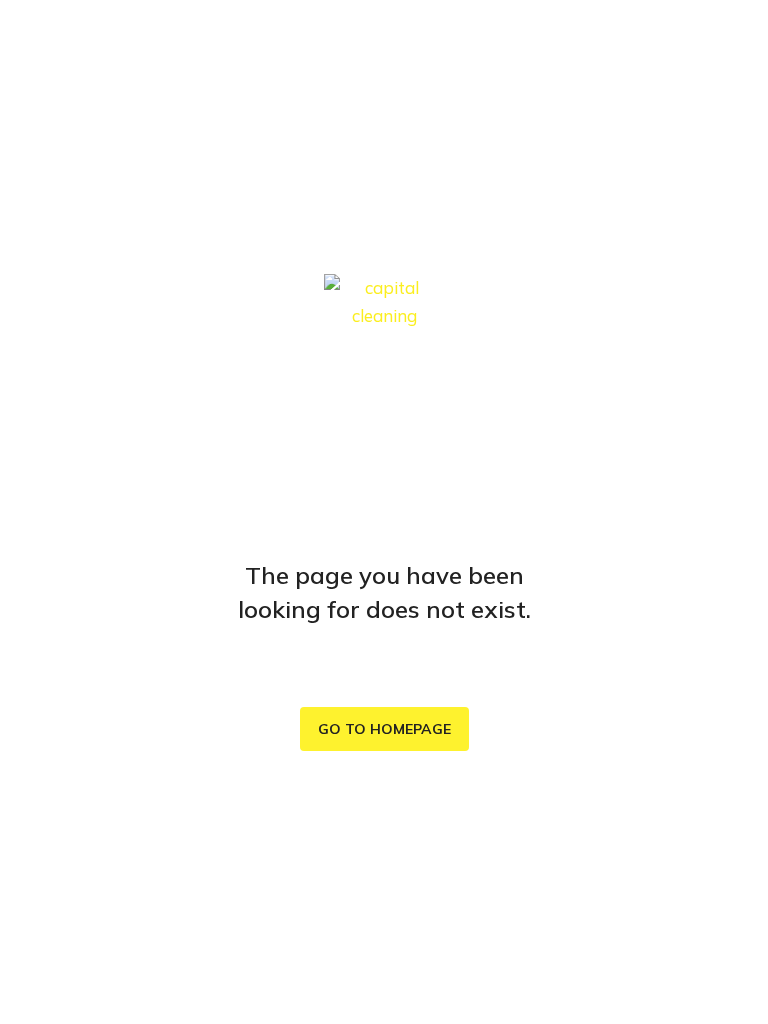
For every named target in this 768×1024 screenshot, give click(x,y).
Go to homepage (384, 729)
